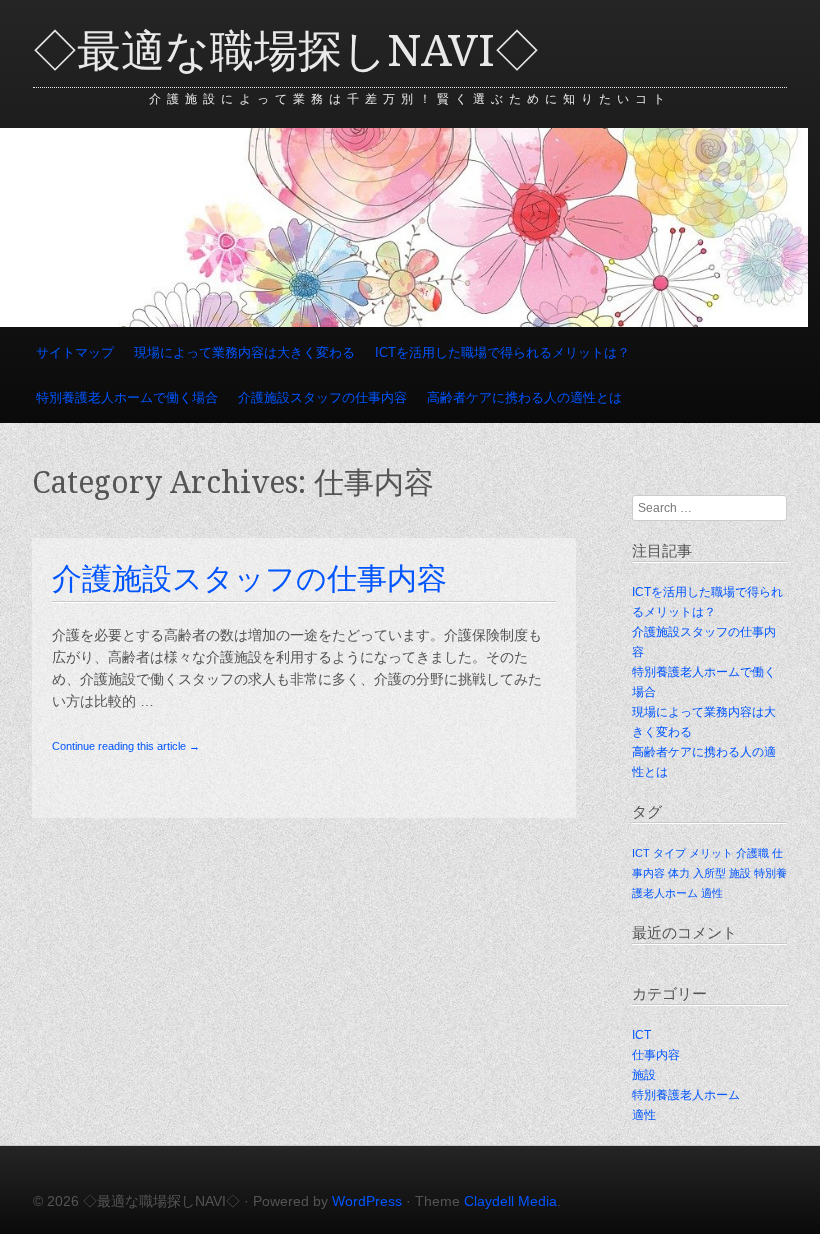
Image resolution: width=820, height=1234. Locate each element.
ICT (641, 853)
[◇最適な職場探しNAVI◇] (404, 322)
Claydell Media (510, 1201)
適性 (712, 893)
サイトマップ (75, 352)
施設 (740, 873)
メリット (711, 853)
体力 (679, 873)
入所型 (709, 873)
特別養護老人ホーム (686, 1095)
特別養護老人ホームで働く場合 (127, 397)
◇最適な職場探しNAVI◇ (286, 51)
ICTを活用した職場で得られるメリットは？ (502, 352)
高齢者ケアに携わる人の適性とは (524, 397)
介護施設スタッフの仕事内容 (322, 397)
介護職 (752, 853)
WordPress (367, 1201)
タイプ (669, 853)
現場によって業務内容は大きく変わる (244, 352)
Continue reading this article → (126, 746)
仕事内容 (656, 1055)
